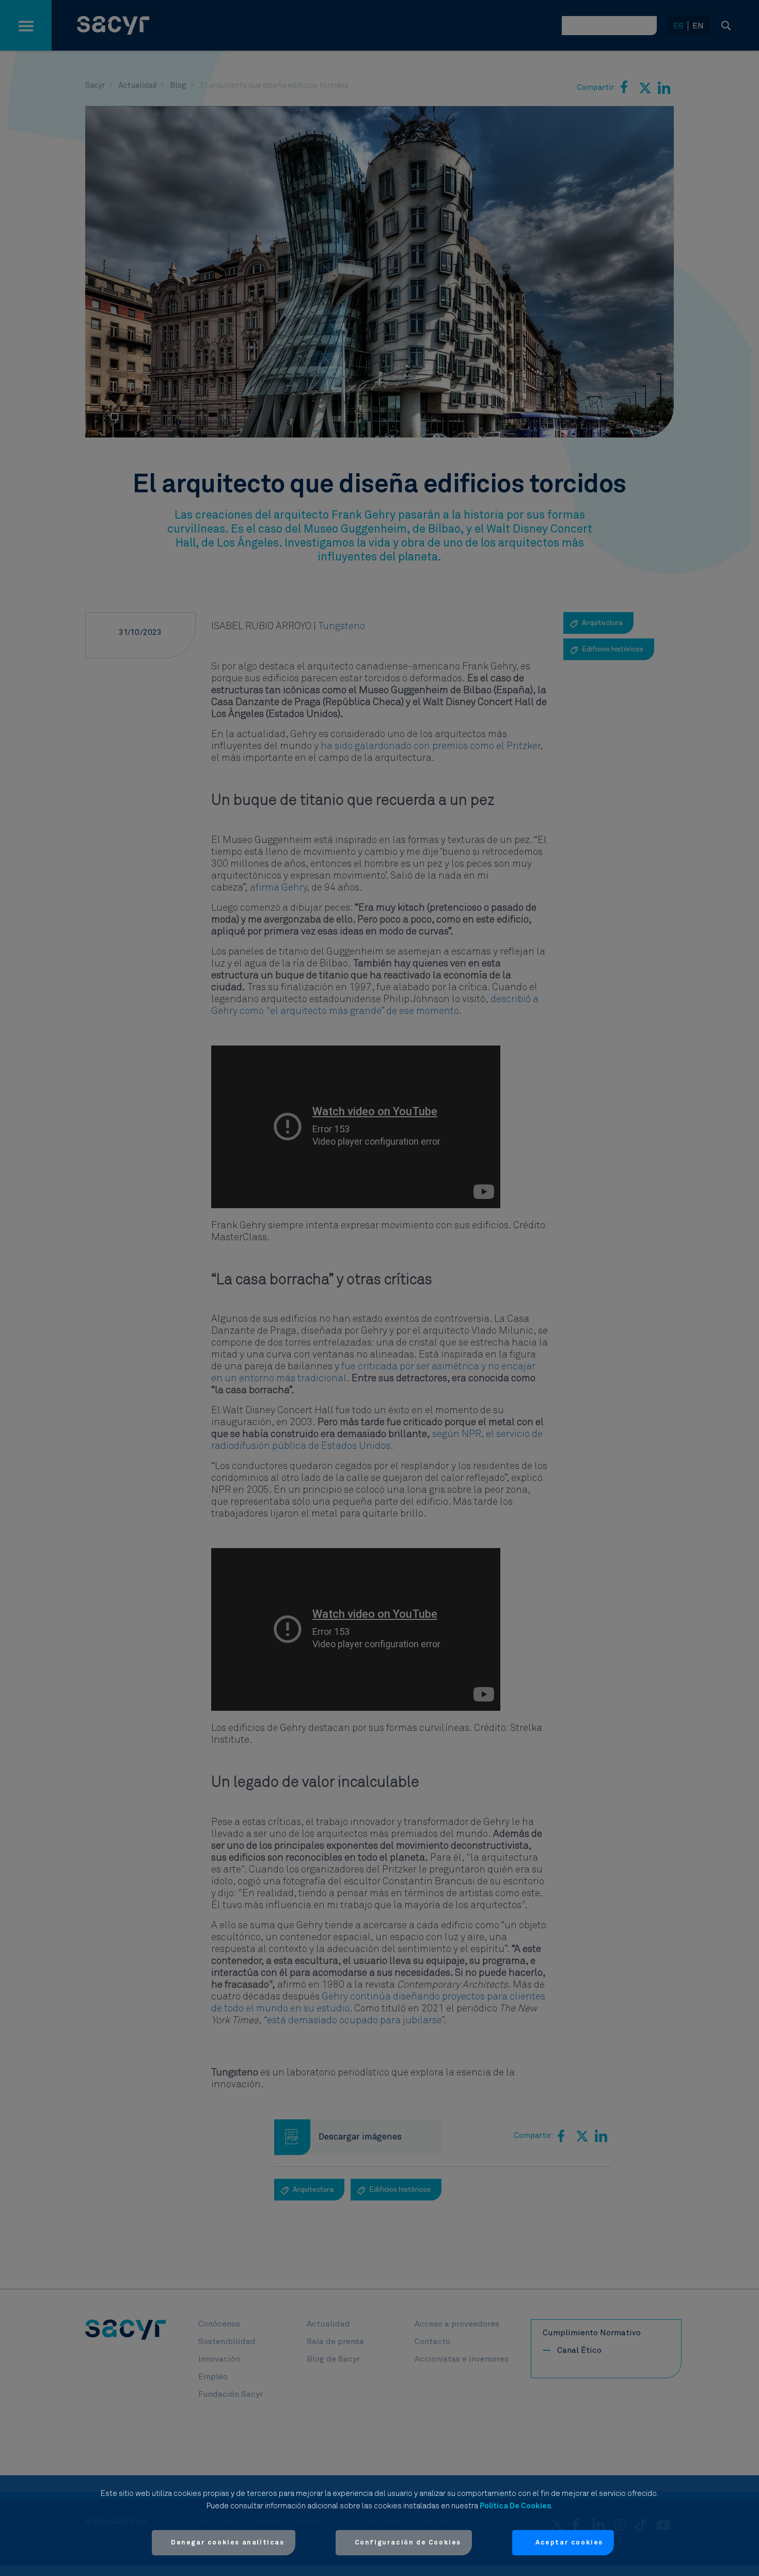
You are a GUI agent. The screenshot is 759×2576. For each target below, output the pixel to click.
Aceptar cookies (569, 2543)
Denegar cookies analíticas (228, 2543)
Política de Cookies (515, 2506)
